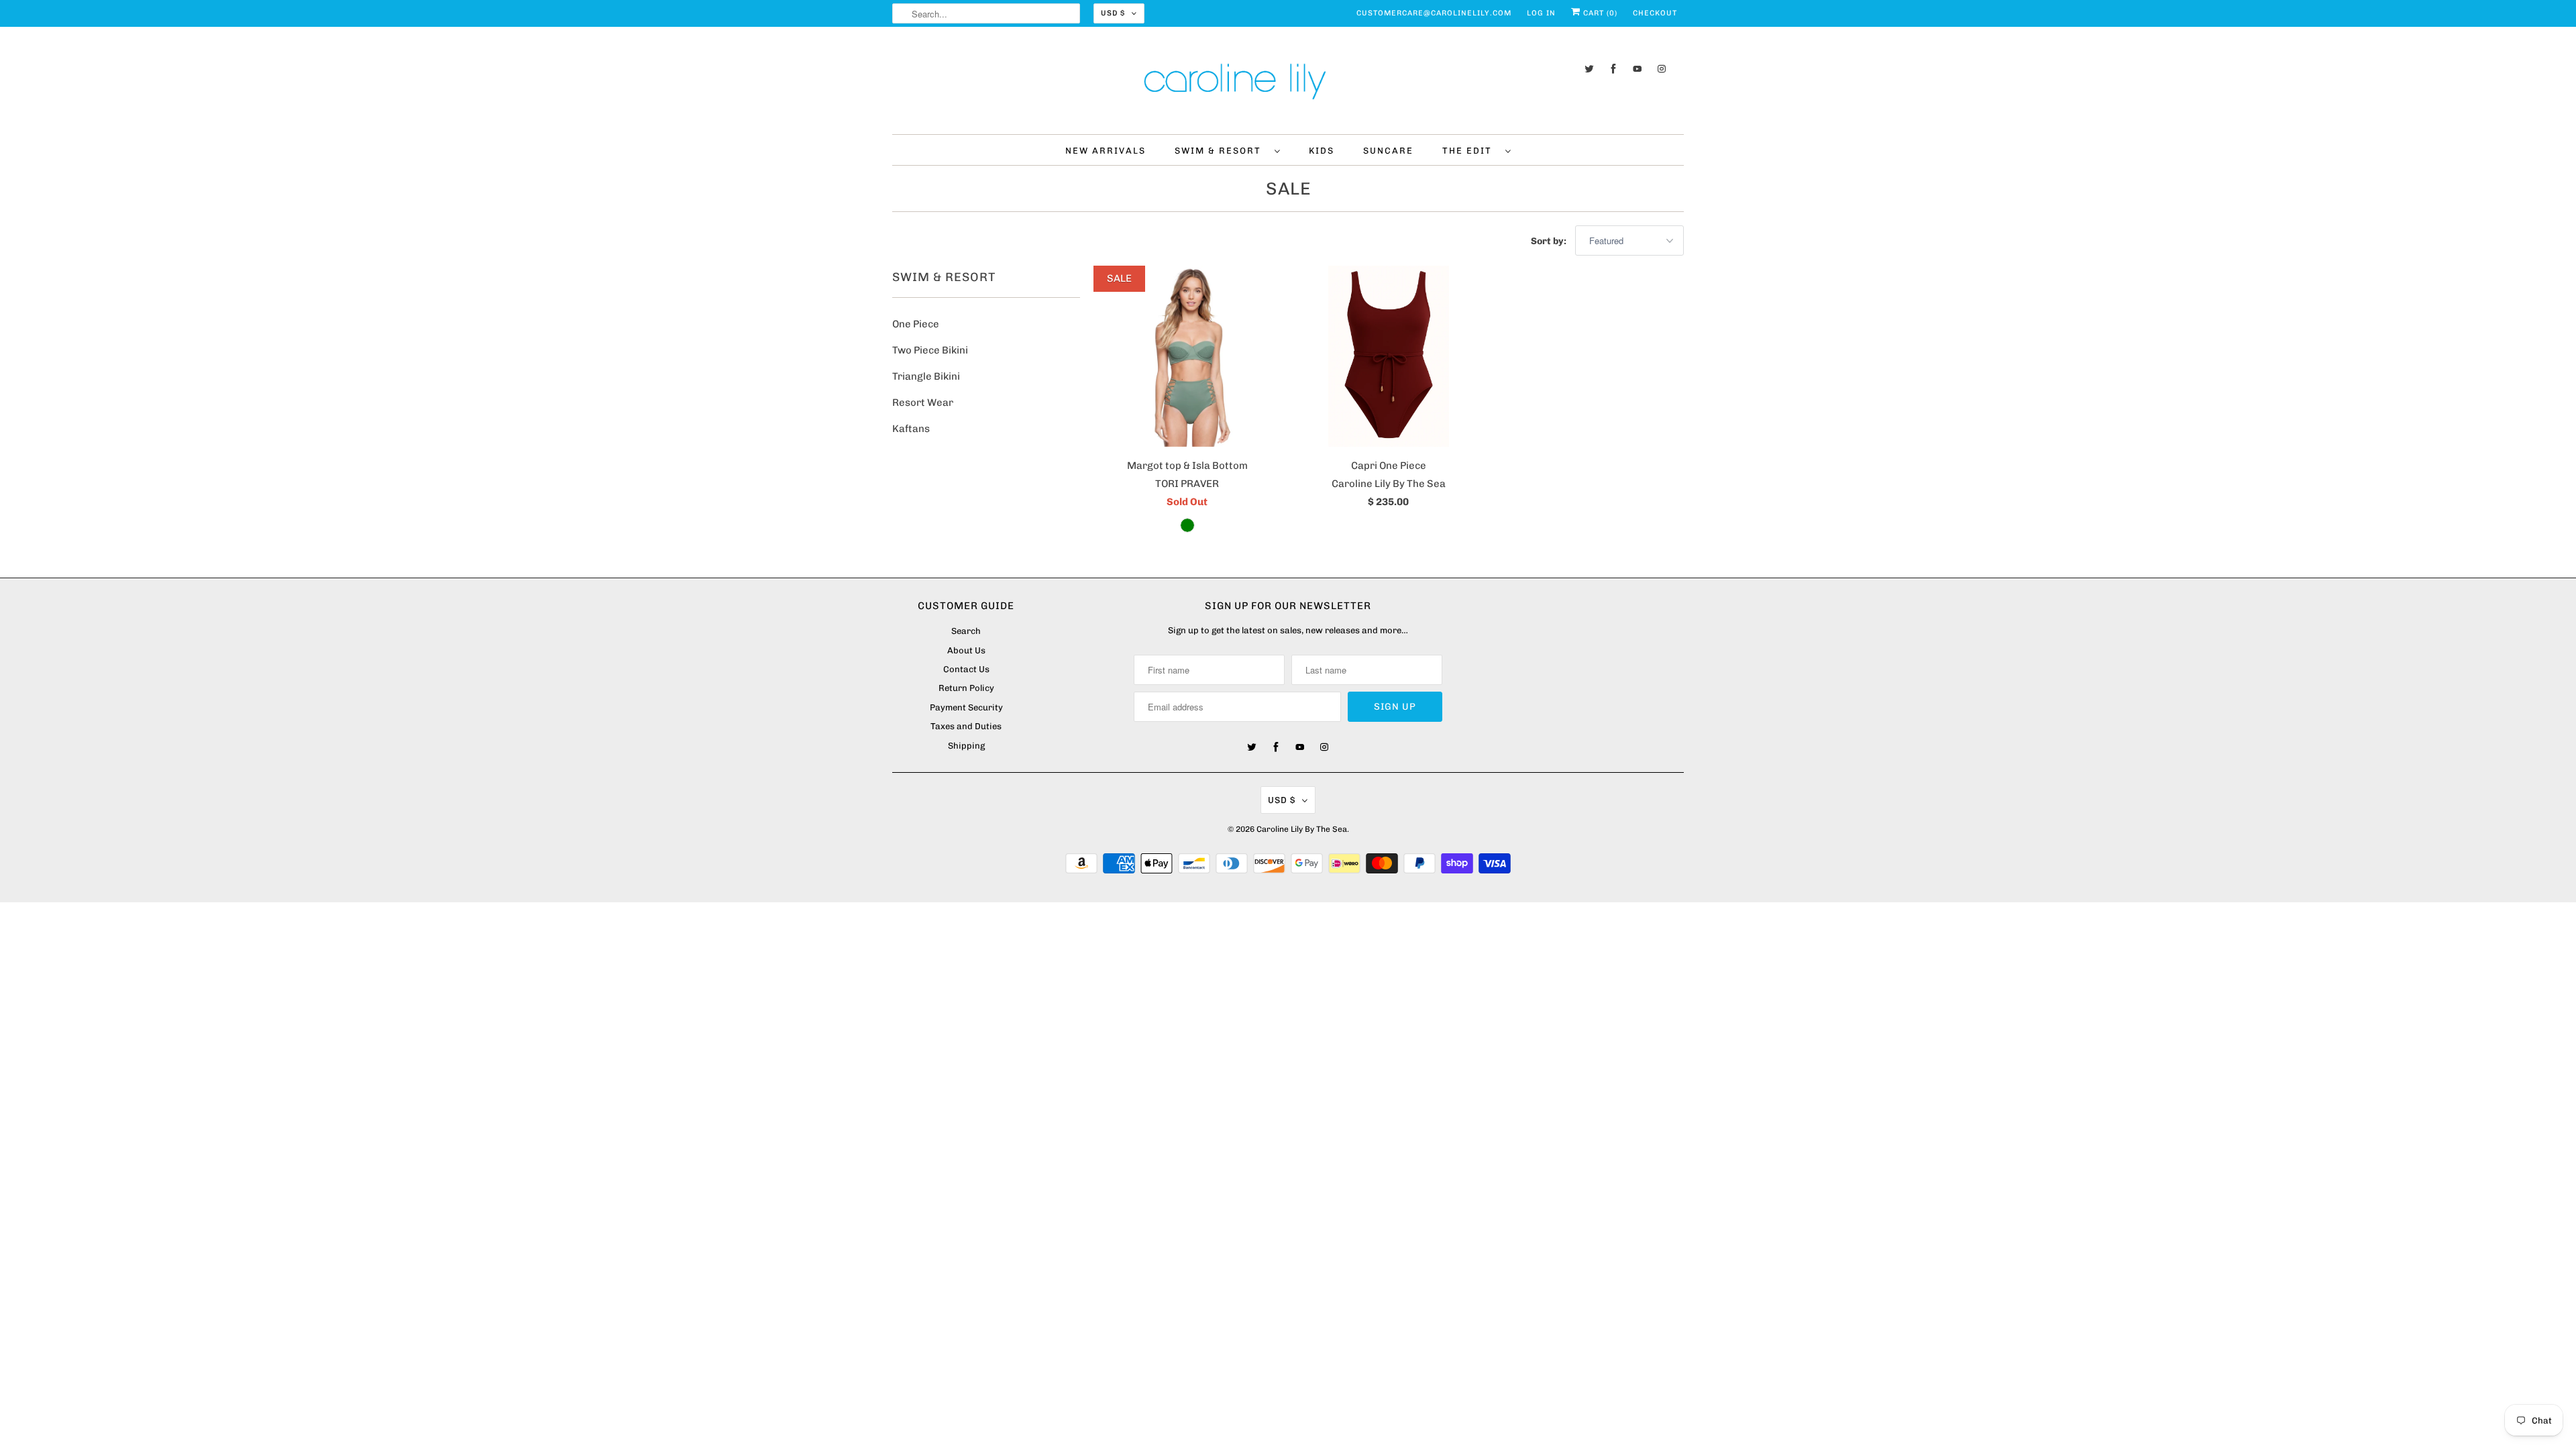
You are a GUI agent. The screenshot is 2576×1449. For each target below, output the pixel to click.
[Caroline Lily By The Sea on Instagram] (1662, 69)
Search (966, 631)
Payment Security (966, 707)
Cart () (1599, 13)
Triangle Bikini (926, 376)
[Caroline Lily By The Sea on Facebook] (1613, 69)
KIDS (1322, 151)
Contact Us (966, 669)
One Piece (916, 324)
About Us (966, 650)
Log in (1541, 13)
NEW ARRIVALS (1106, 151)
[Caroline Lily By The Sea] (1288, 84)
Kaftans (911, 429)
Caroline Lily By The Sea (1302, 829)
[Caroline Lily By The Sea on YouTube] (1638, 69)
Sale (1288, 189)
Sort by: (1550, 241)
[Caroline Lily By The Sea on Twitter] (1589, 69)
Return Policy (966, 688)
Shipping (966, 746)
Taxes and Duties (966, 726)
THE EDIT (1470, 151)
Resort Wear (923, 402)
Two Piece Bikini (930, 350)
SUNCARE (1388, 151)
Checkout (1655, 13)
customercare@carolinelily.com (1434, 13)
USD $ (1113, 13)
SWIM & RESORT (1221, 151)
